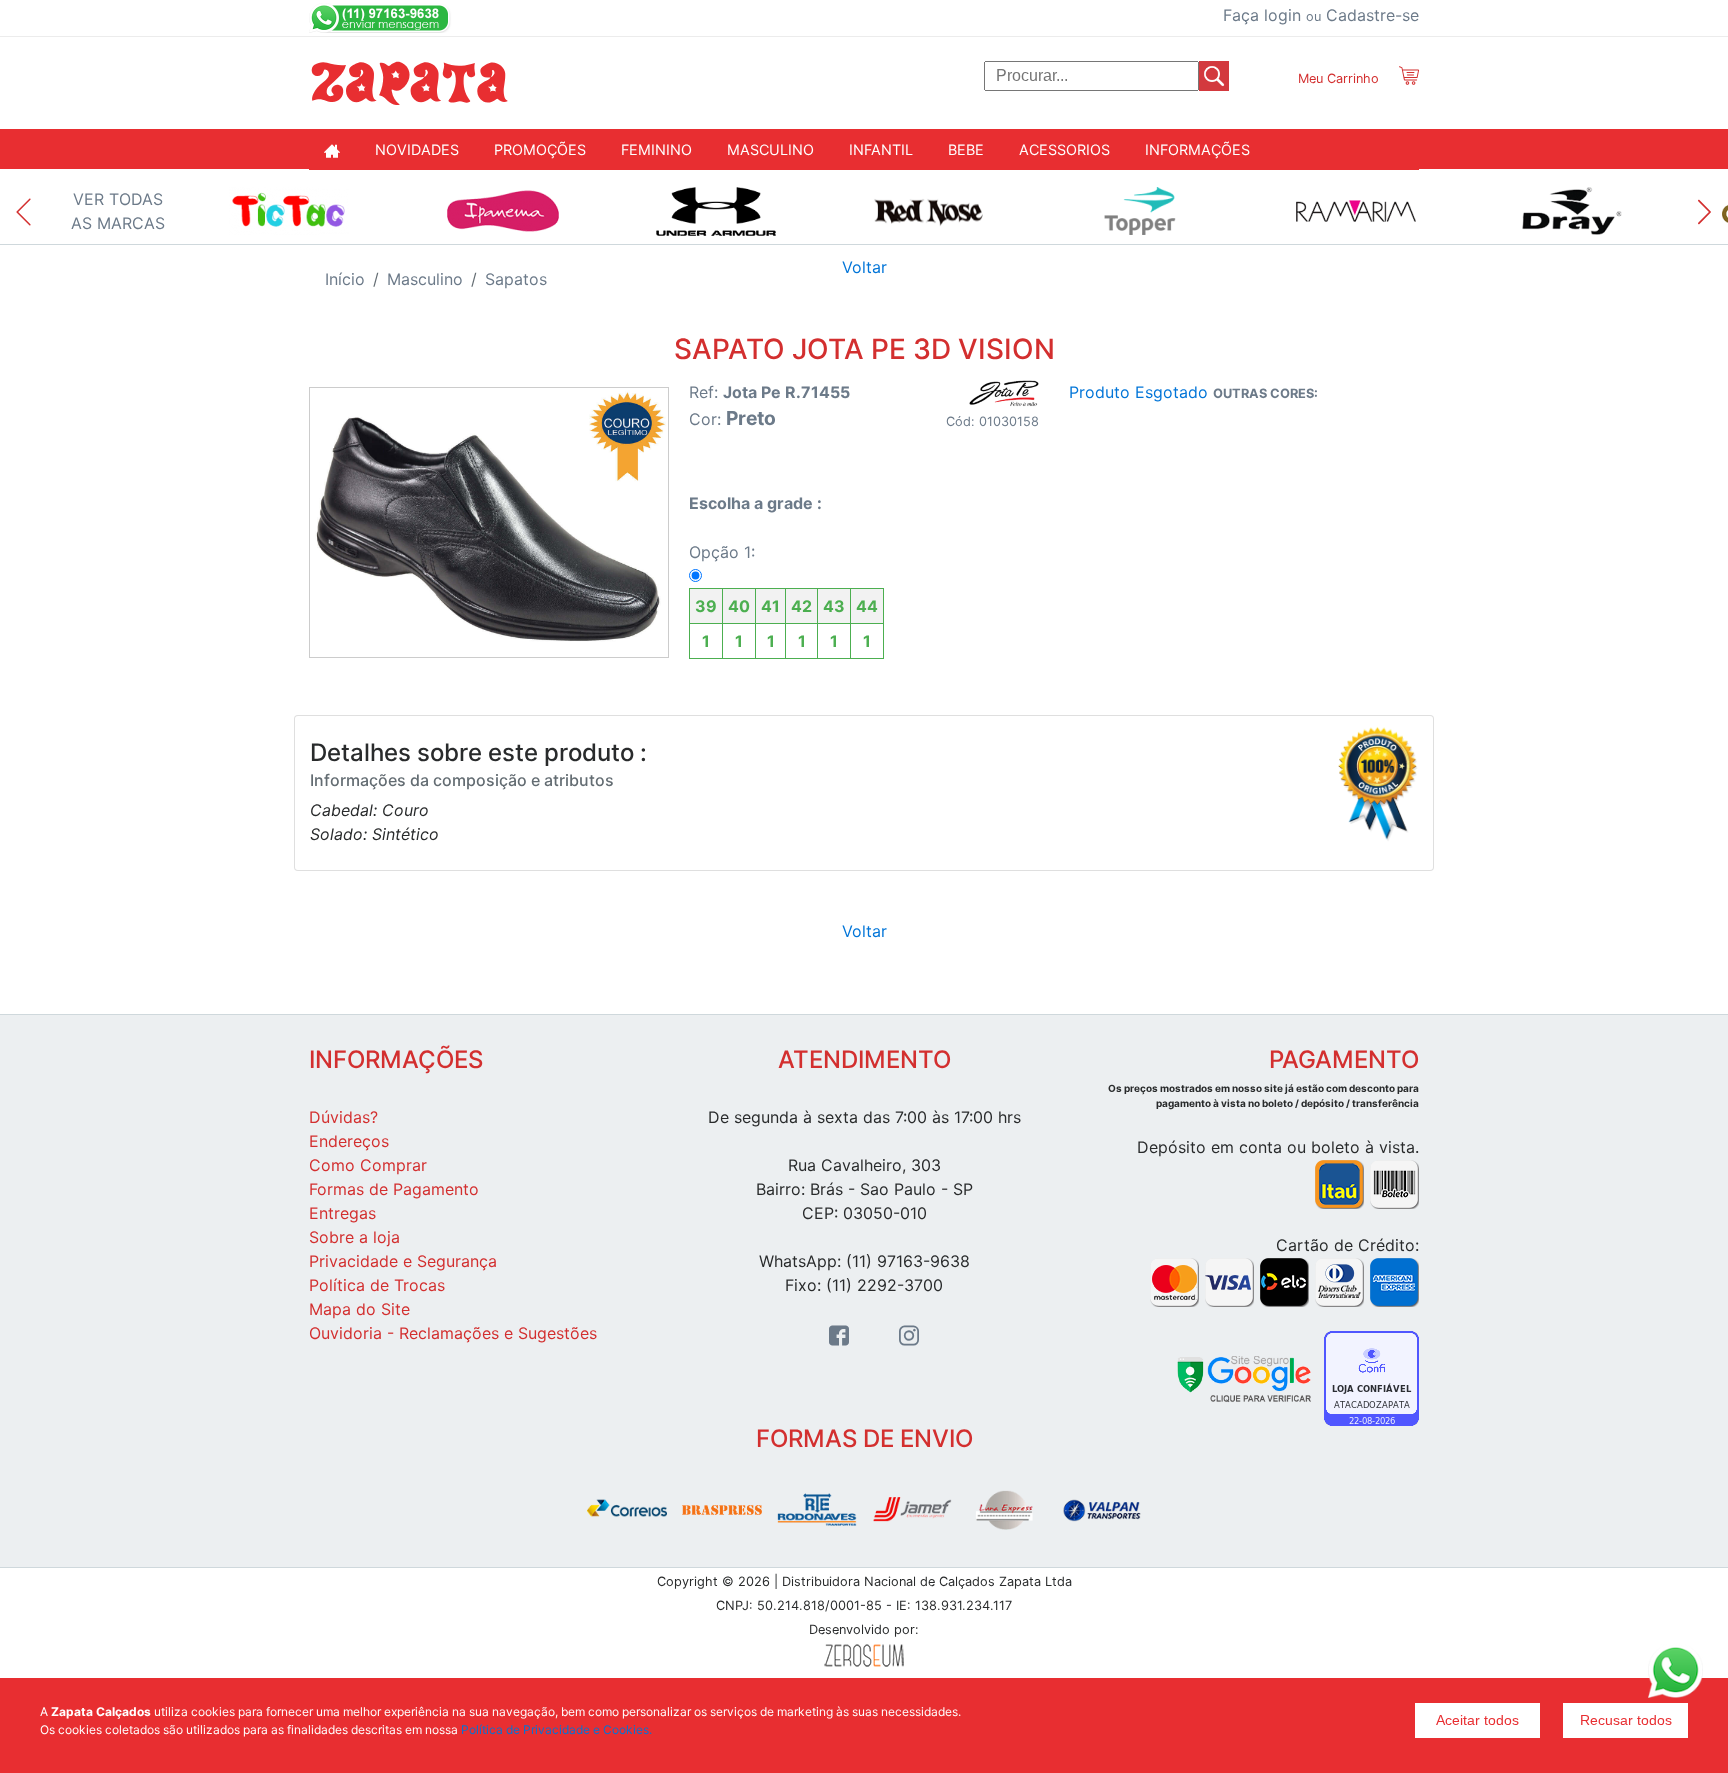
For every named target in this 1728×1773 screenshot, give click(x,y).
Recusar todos (1626, 1720)
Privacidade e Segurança (403, 1261)
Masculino (425, 279)
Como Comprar (368, 1165)
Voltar (864, 267)
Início (345, 279)
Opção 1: (783, 596)
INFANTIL (881, 149)
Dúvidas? (343, 1117)
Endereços (349, 1141)
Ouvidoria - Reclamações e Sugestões (453, 1333)
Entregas (342, 1213)
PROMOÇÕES (540, 149)
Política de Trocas (377, 1285)
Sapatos (516, 279)
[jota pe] (1004, 393)
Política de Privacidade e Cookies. (556, 1729)
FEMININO (656, 149)
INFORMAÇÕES (1197, 149)
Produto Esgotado (1138, 392)
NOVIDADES (417, 149)
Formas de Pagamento (394, 1189)
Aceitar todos (1477, 1720)
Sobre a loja (354, 1237)
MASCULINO (770, 149)
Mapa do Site (359, 1309)
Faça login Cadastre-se (1321, 15)
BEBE (966, 149)
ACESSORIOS (1064, 149)
